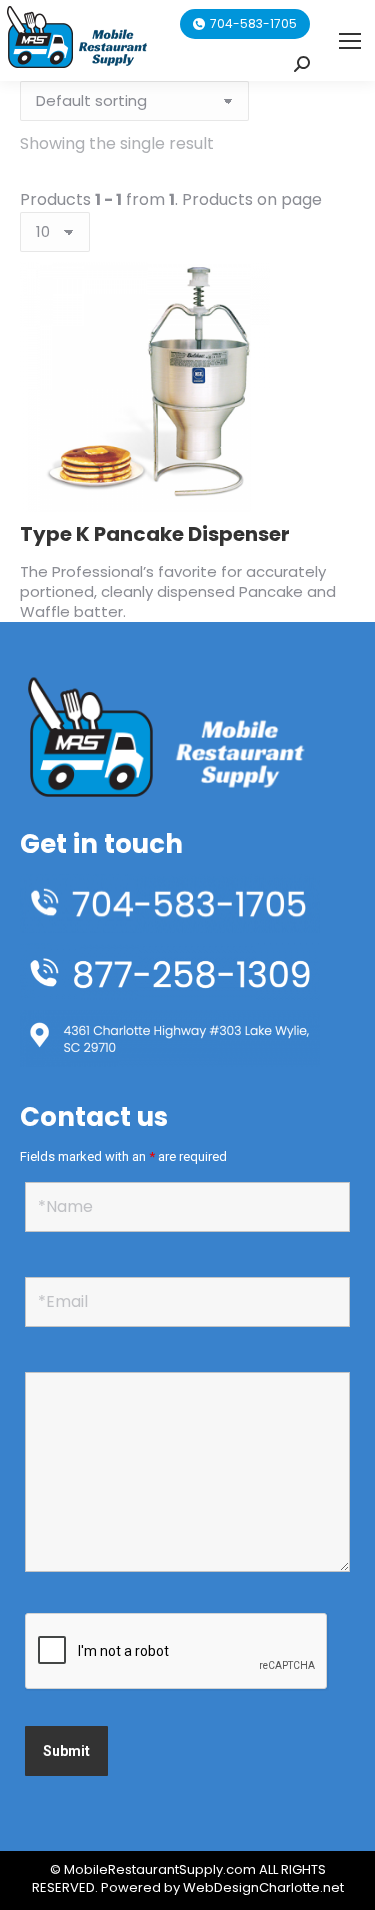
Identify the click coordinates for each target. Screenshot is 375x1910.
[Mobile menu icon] (350, 41)
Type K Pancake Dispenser (155, 534)
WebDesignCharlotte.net (263, 1887)
